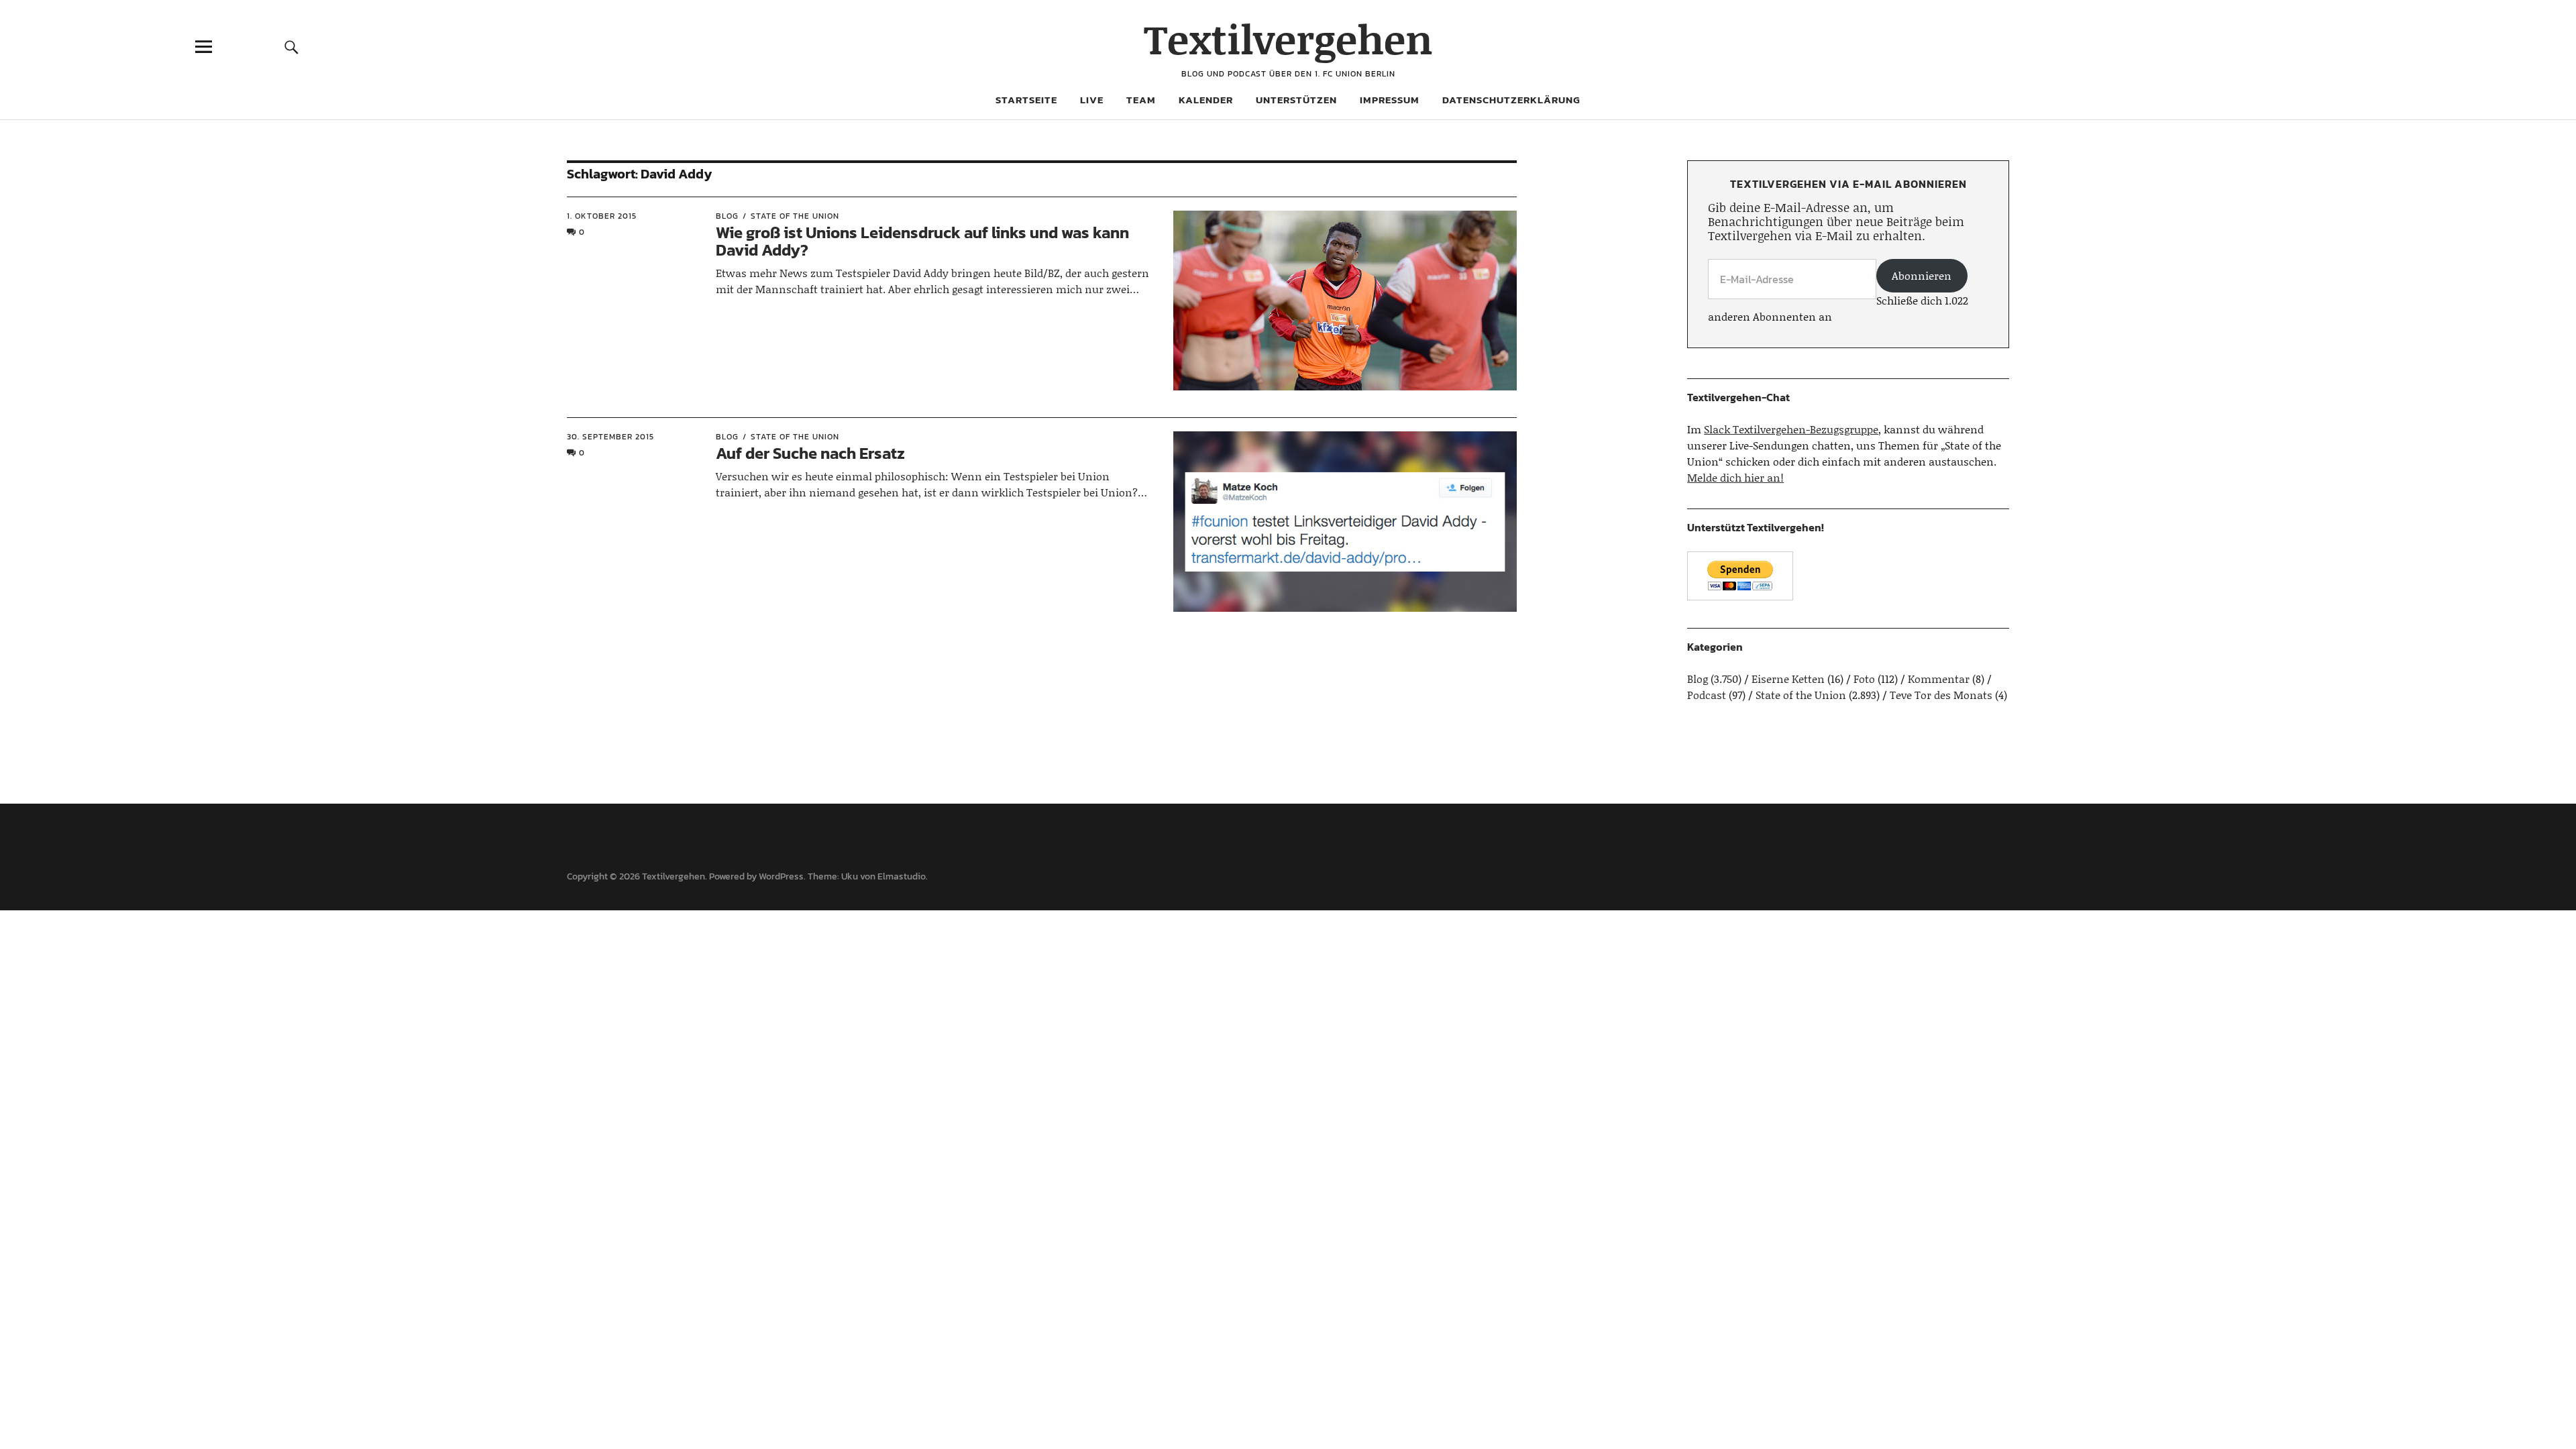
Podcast (1707, 695)
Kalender (1206, 100)
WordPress (781, 876)
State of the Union (795, 216)
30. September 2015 (610, 437)
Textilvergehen (1288, 39)
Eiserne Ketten (1788, 679)
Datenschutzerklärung (1511, 100)
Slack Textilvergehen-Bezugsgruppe (1791, 429)
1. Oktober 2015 (602, 216)
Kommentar (1939, 679)
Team (1141, 100)
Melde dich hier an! (1735, 477)
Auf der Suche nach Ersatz (810, 453)
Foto (1864, 679)
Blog (727, 216)
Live (1092, 100)
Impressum (1390, 100)
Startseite (1026, 100)
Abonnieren (1922, 275)
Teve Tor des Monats (1941, 695)
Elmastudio (902, 876)
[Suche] (292, 47)
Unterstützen (1296, 100)
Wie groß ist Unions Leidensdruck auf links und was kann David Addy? (922, 241)
